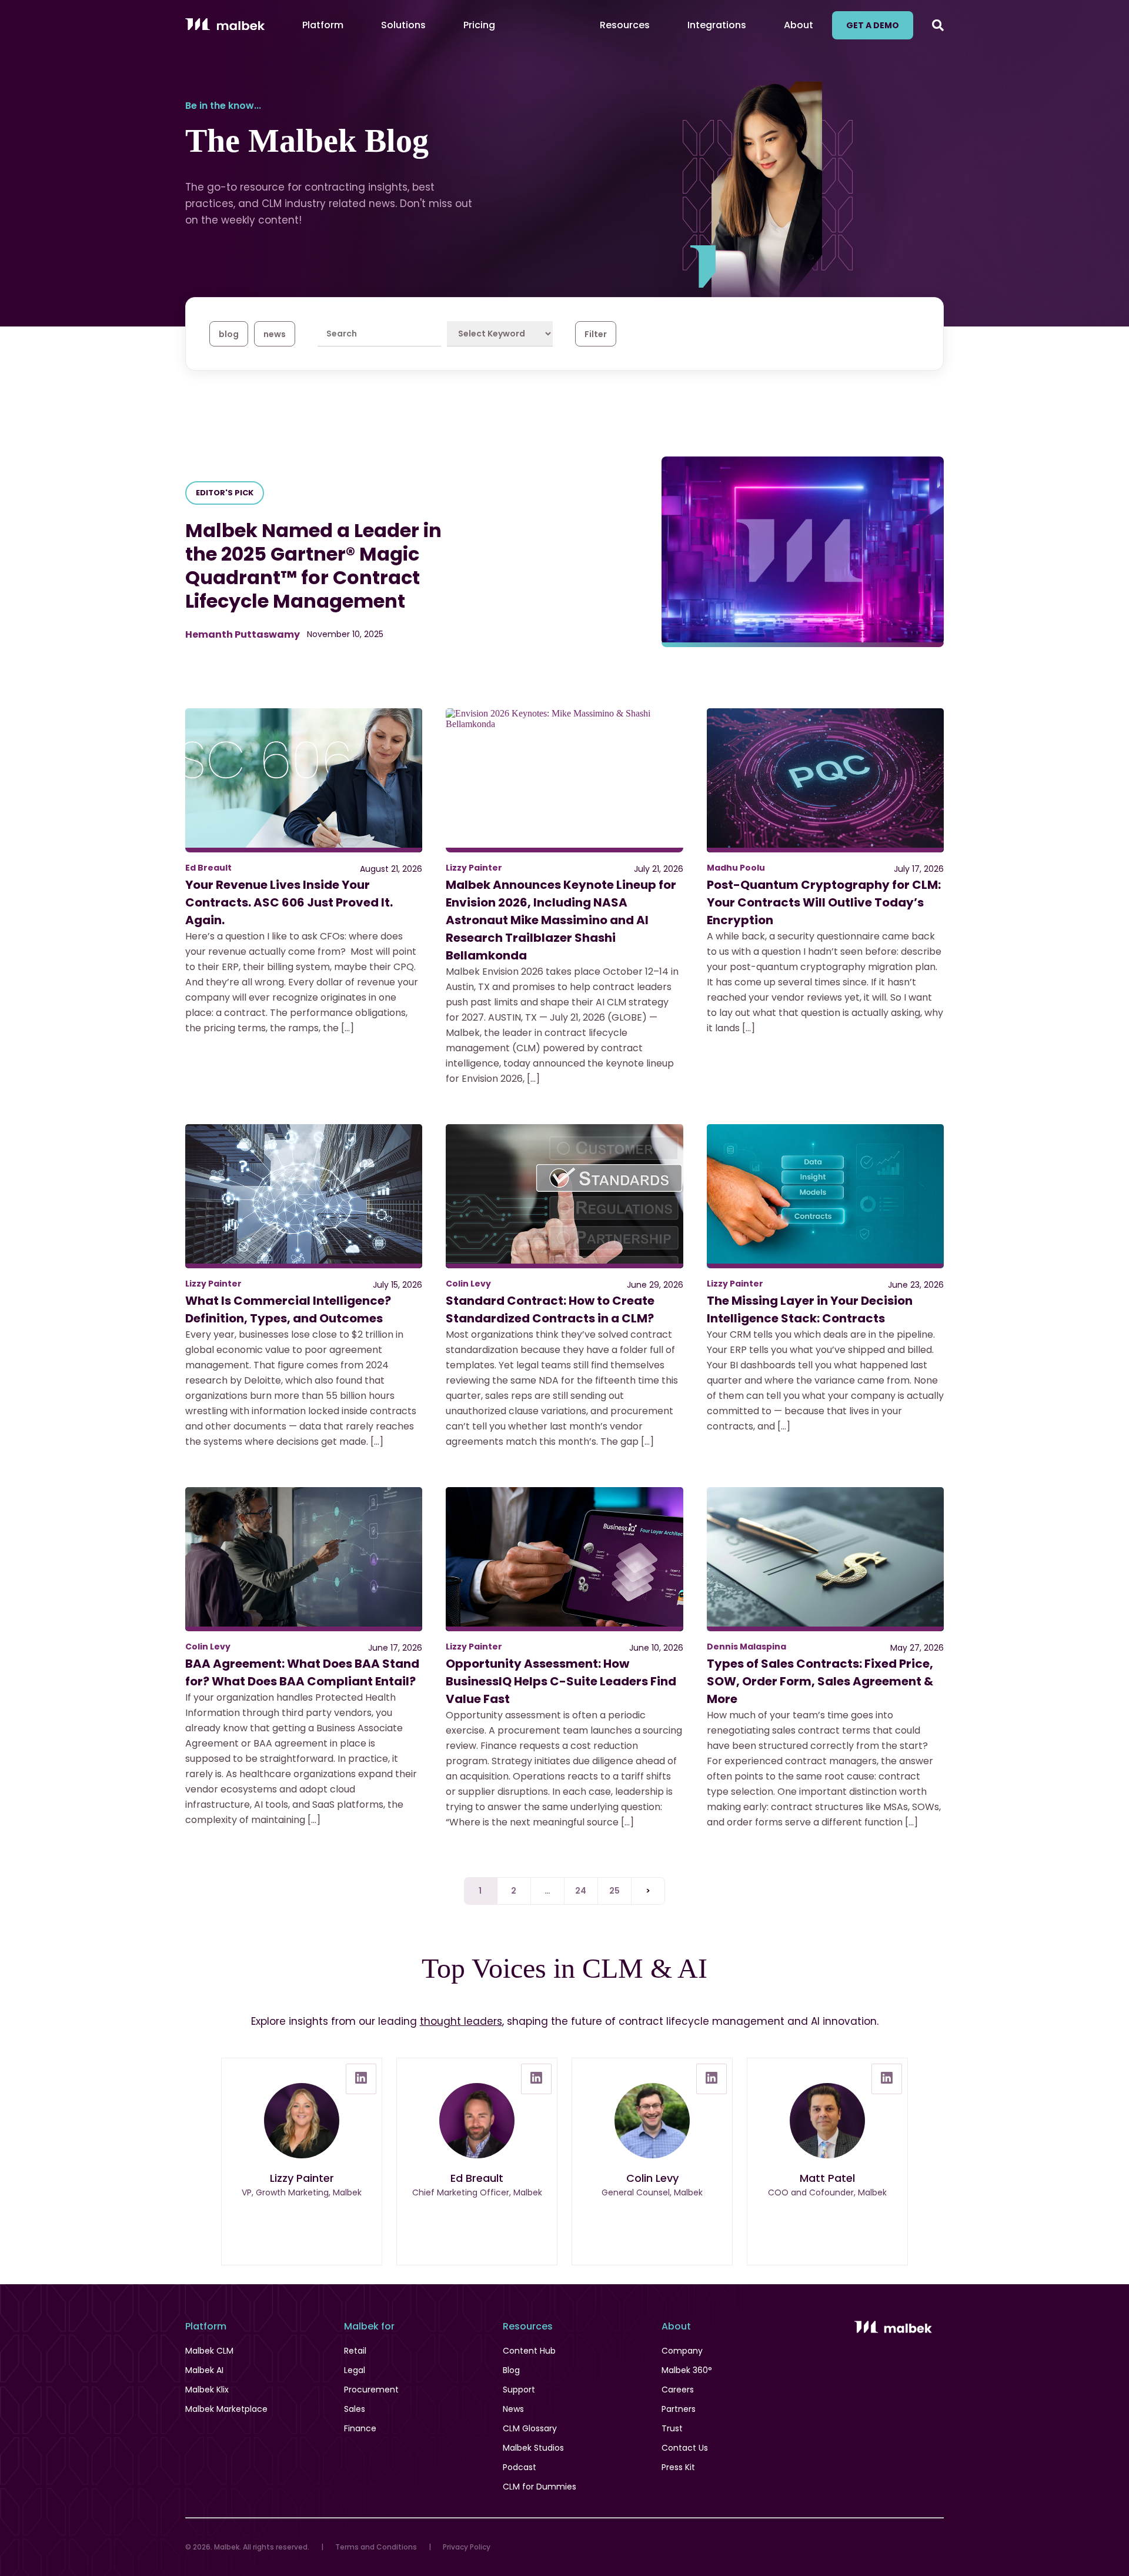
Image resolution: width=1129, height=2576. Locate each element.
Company (682, 2351)
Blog (511, 2370)
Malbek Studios (533, 2448)
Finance (360, 2428)
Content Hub (529, 2351)
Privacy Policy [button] (467, 2547)
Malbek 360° (687, 2370)
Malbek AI (204, 2370)
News (513, 2409)
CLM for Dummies (540, 2487)
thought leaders (461, 2021)
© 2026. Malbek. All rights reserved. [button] (247, 2547)
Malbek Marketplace (226, 2409)
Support (519, 2390)
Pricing (479, 25)
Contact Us (685, 2448)
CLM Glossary (530, 2428)
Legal (355, 2370)
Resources (625, 25)
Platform (323, 25)
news (275, 334)
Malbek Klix (207, 2390)
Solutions (403, 25)
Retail (355, 2351)
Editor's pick (225, 493)
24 (581, 1891)
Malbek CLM (209, 2351)
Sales (355, 2409)
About (799, 25)
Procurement (371, 2390)
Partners (679, 2409)
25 (615, 1891)
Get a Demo (873, 25)
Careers (678, 2390)
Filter (596, 334)
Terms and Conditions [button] (376, 2547)
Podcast (520, 2467)
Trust (672, 2428)
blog (229, 334)
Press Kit (678, 2467)
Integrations (717, 25)
